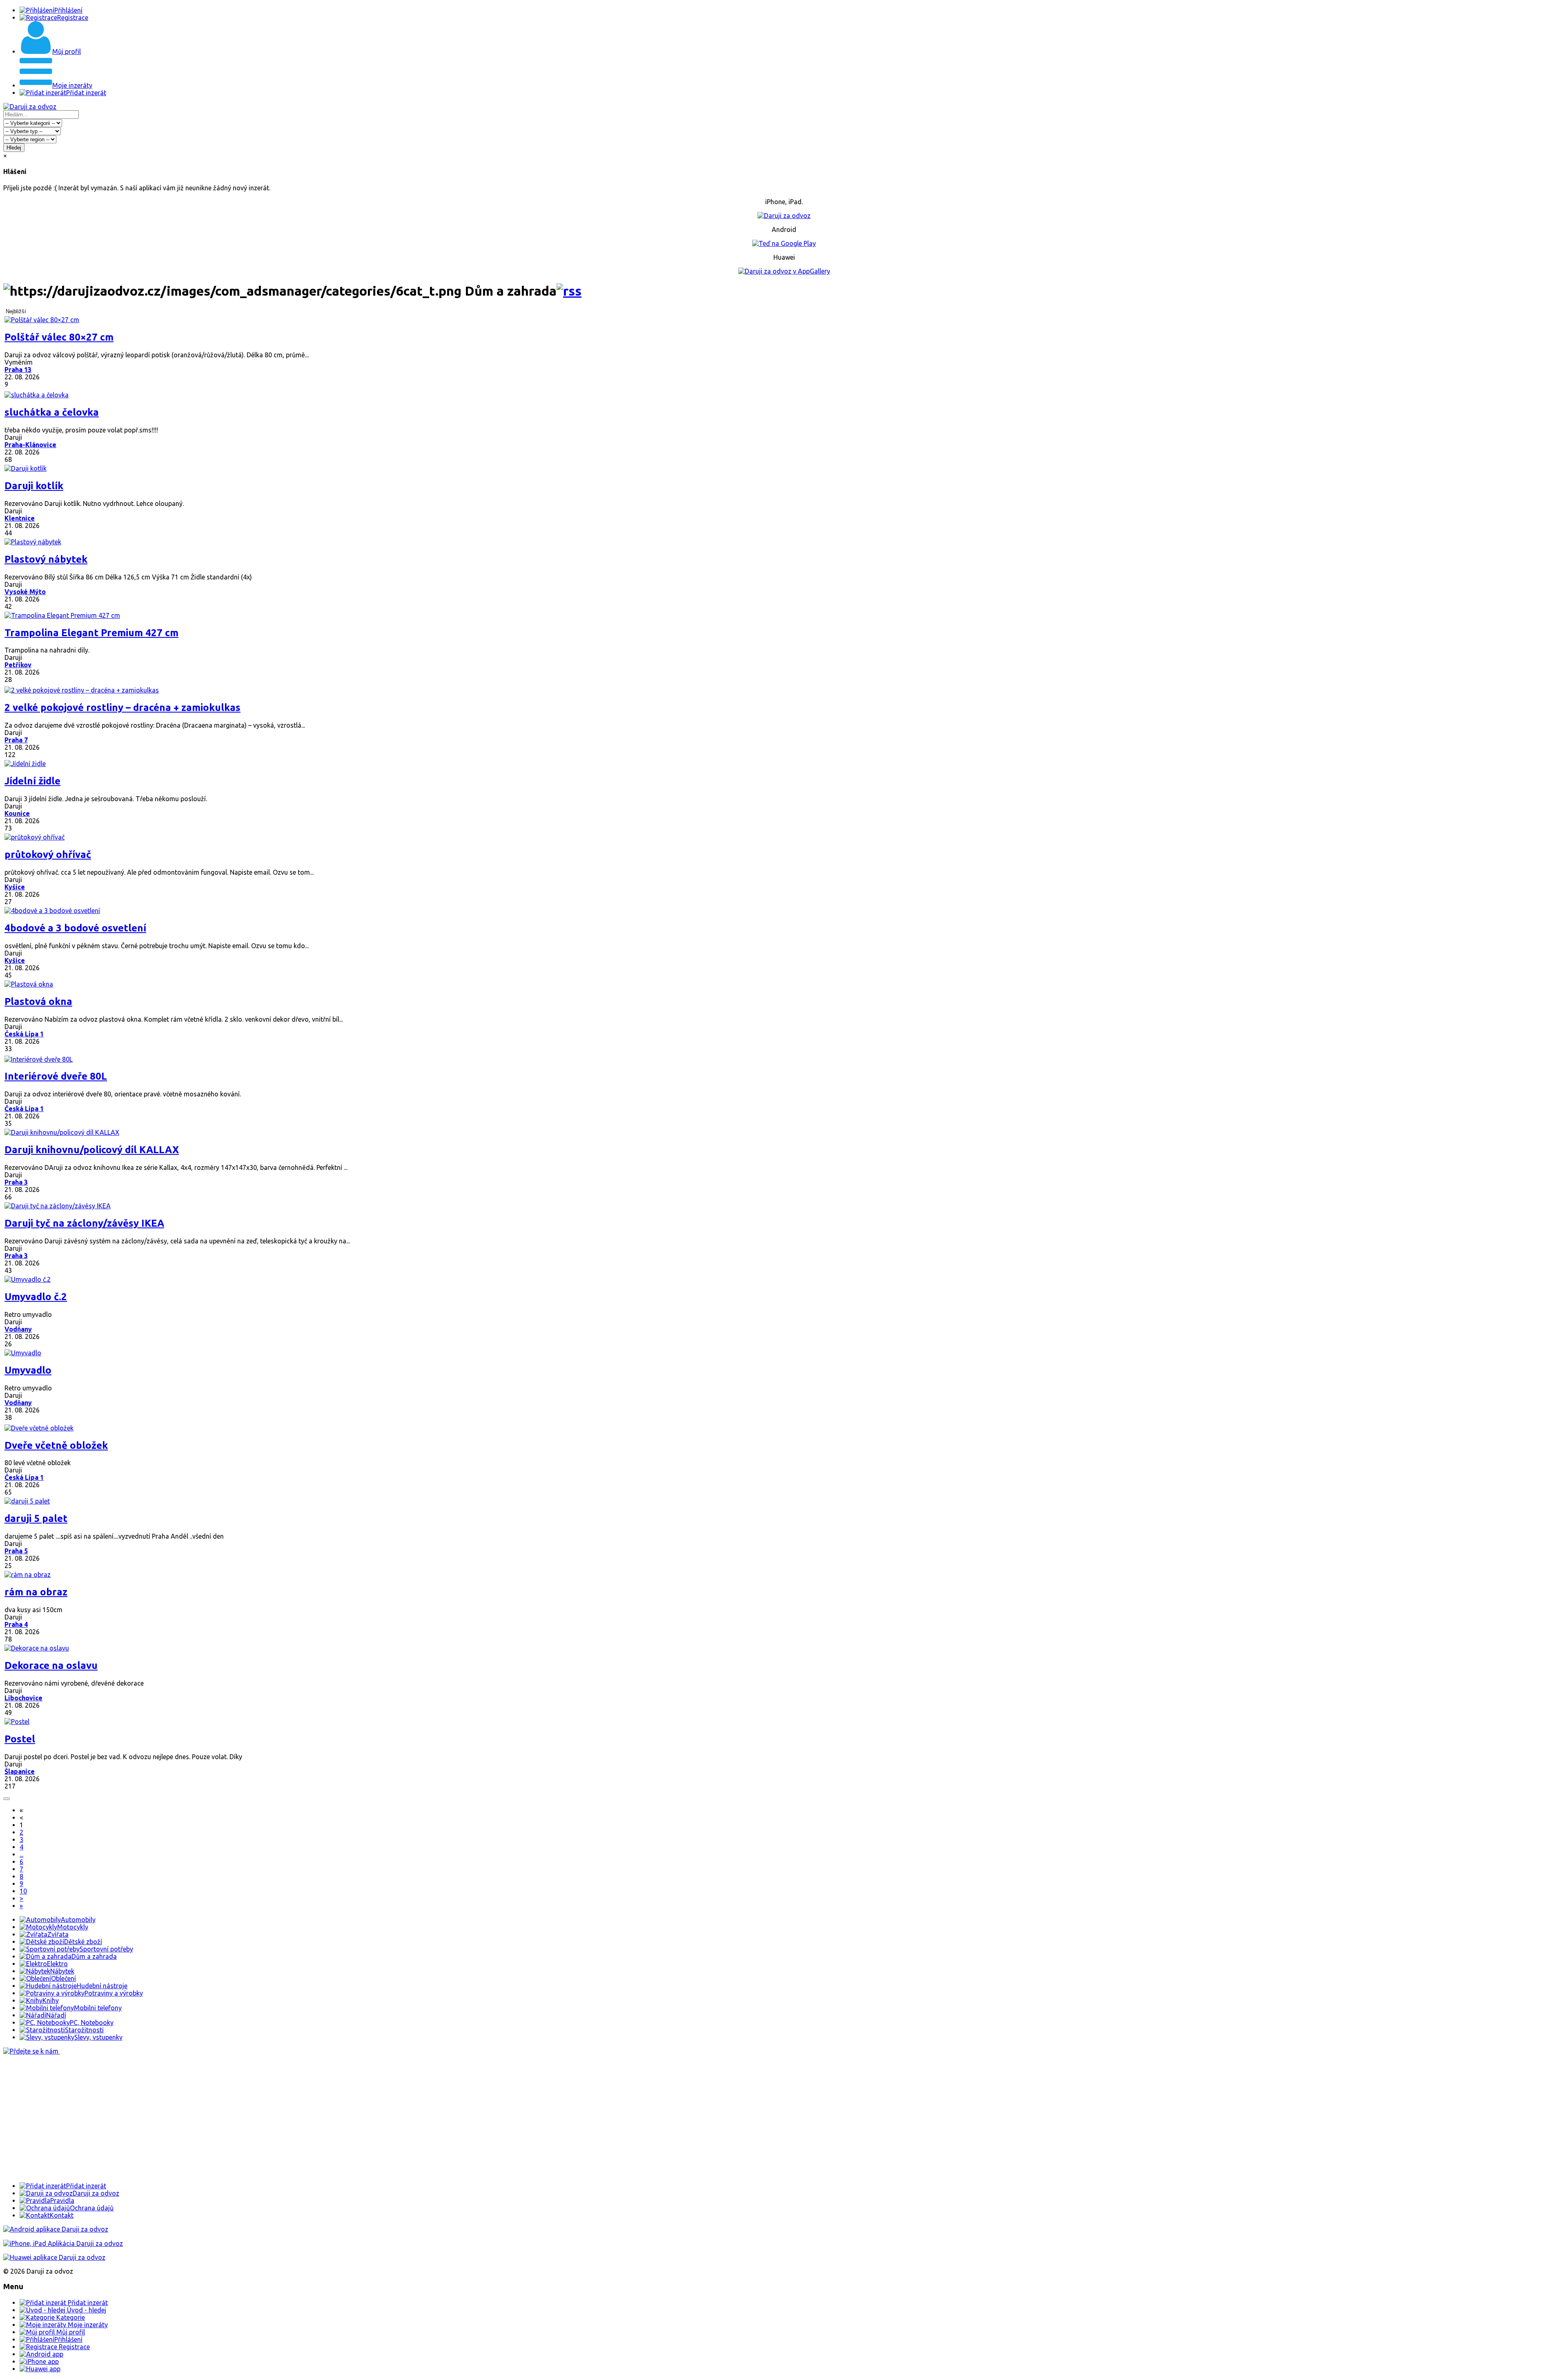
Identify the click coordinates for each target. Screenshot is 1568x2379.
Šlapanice (20, 1771)
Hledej (14, 148)
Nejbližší (16, 311)
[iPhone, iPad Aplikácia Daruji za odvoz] (63, 2243)
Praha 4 (16, 1624)
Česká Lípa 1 (24, 1034)
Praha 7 (16, 740)
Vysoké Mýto (25, 592)
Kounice (17, 813)
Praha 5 (16, 1551)
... (21, 1854)
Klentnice (20, 518)
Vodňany (18, 1329)
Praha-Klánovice (30, 445)
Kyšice (15, 887)
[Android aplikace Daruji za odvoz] (56, 2229)
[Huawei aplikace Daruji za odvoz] (54, 2257)
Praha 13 (18, 370)
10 (23, 1891)
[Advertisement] (248, 2118)
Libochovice (23, 1698)
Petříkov (18, 665)
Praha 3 (16, 1182)
